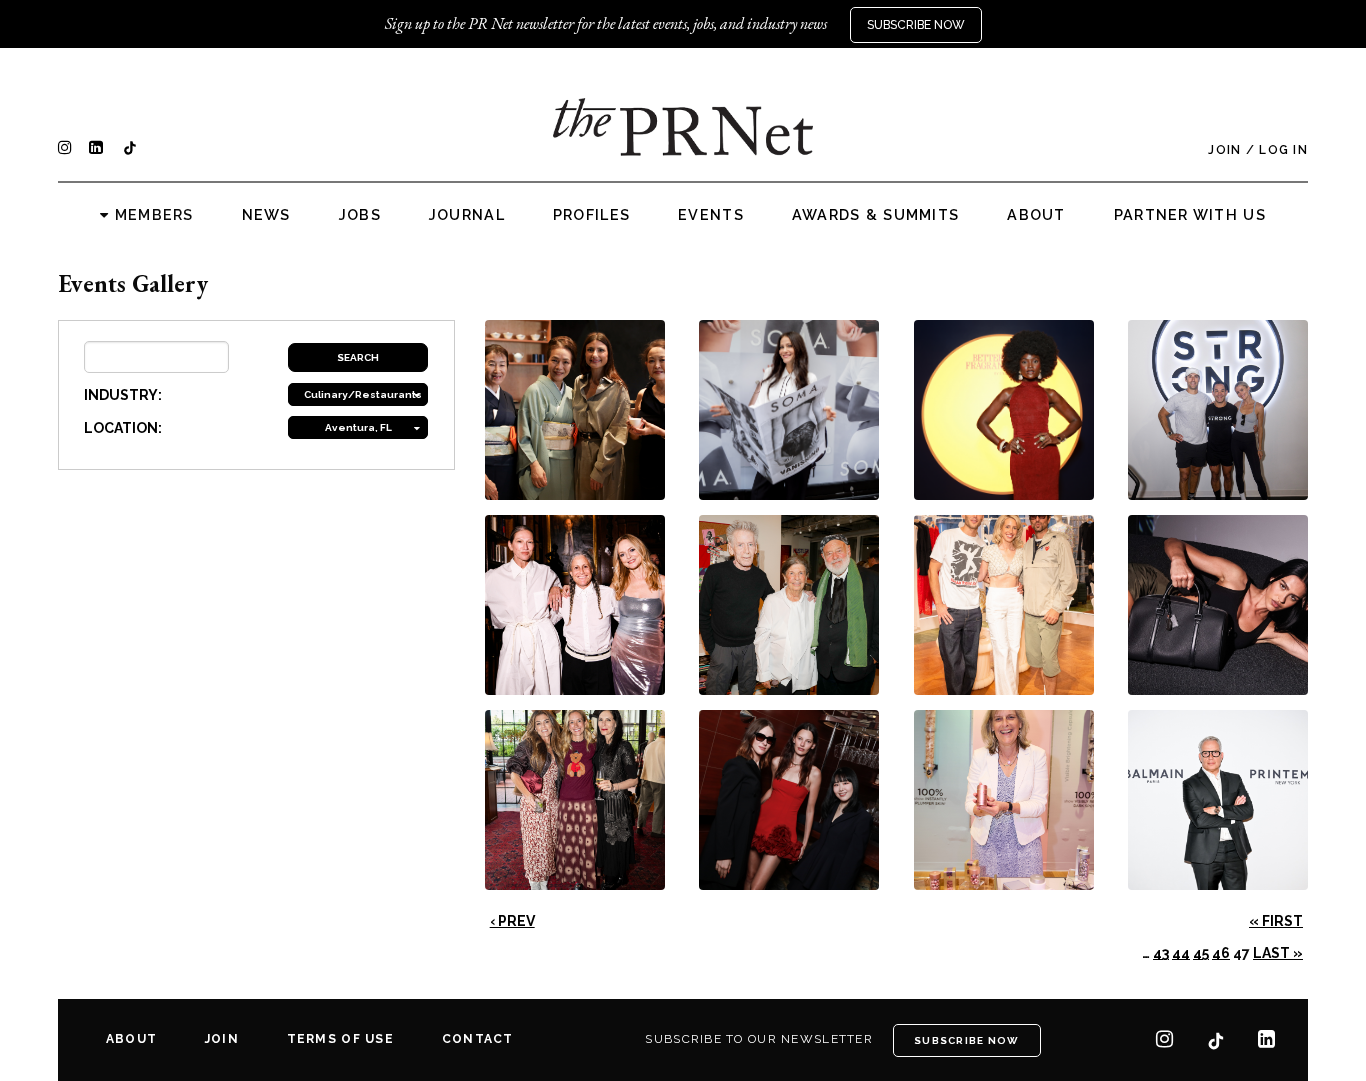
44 (1181, 953)
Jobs (360, 215)
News (266, 215)
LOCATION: (123, 428)
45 (1201, 953)
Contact (478, 1039)
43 (1161, 953)
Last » (1278, 953)
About (1036, 215)
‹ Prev (512, 921)
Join (1224, 150)
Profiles (591, 215)
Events (711, 215)
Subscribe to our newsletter (759, 1039)
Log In (1283, 150)
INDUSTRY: (123, 395)
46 (1221, 953)
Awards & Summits (875, 215)
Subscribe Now (916, 25)
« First (1276, 921)
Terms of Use (340, 1039)
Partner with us (1190, 215)
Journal (467, 215)
